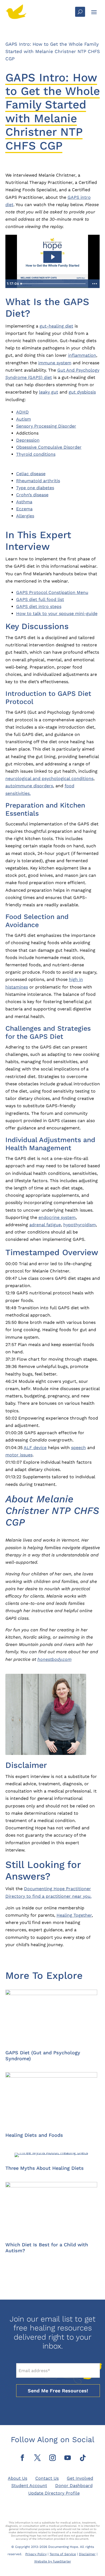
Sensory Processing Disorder (46, 426)
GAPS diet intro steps (39, 606)
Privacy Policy (36, 2554)
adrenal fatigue (45, 1225)
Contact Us (47, 2478)
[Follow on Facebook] (22, 2458)
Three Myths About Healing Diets (45, 2168)
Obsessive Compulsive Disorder (49, 447)
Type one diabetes (35, 488)
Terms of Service (63, 2554)
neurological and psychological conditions (49, 778)
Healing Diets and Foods (34, 2135)
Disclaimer (87, 2554)
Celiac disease (31, 474)
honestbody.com (55, 1659)
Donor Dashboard (74, 2486)
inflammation (82, 355)
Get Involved (80, 2478)
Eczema (24, 509)
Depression (28, 440)
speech (78, 1448)
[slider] (54, 284)
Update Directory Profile (54, 2493)
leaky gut (49, 392)
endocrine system (57, 1217)
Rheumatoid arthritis (38, 481)
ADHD (22, 412)
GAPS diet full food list (40, 599)
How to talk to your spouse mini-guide (57, 614)
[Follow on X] (37, 2458)
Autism (24, 419)
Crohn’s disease (32, 495)
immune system (55, 363)
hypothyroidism (80, 1225)
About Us (17, 2478)
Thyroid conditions (36, 454)
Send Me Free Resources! (58, 2391)
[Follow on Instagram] (52, 2458)
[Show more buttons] (95, 284)
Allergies (25, 516)
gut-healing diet (56, 326)
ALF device (35, 1448)
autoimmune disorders (29, 786)
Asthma (24, 502)
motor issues (19, 1455)
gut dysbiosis (82, 392)
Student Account (29, 2486)
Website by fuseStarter (53, 2561)
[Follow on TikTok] (83, 2458)
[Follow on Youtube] (68, 2458)
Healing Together (74, 1915)
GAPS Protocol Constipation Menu (52, 592)
